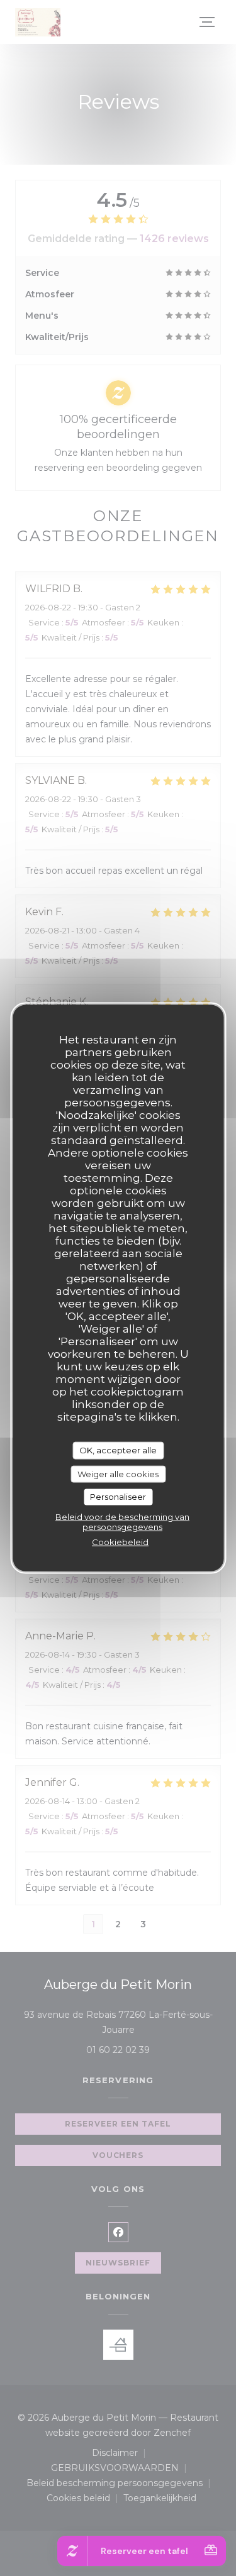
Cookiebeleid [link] (120, 1541)
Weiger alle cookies (118, 1473)
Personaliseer (118, 1497)
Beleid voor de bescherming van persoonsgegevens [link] (122, 1521)
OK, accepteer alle (118, 1450)
